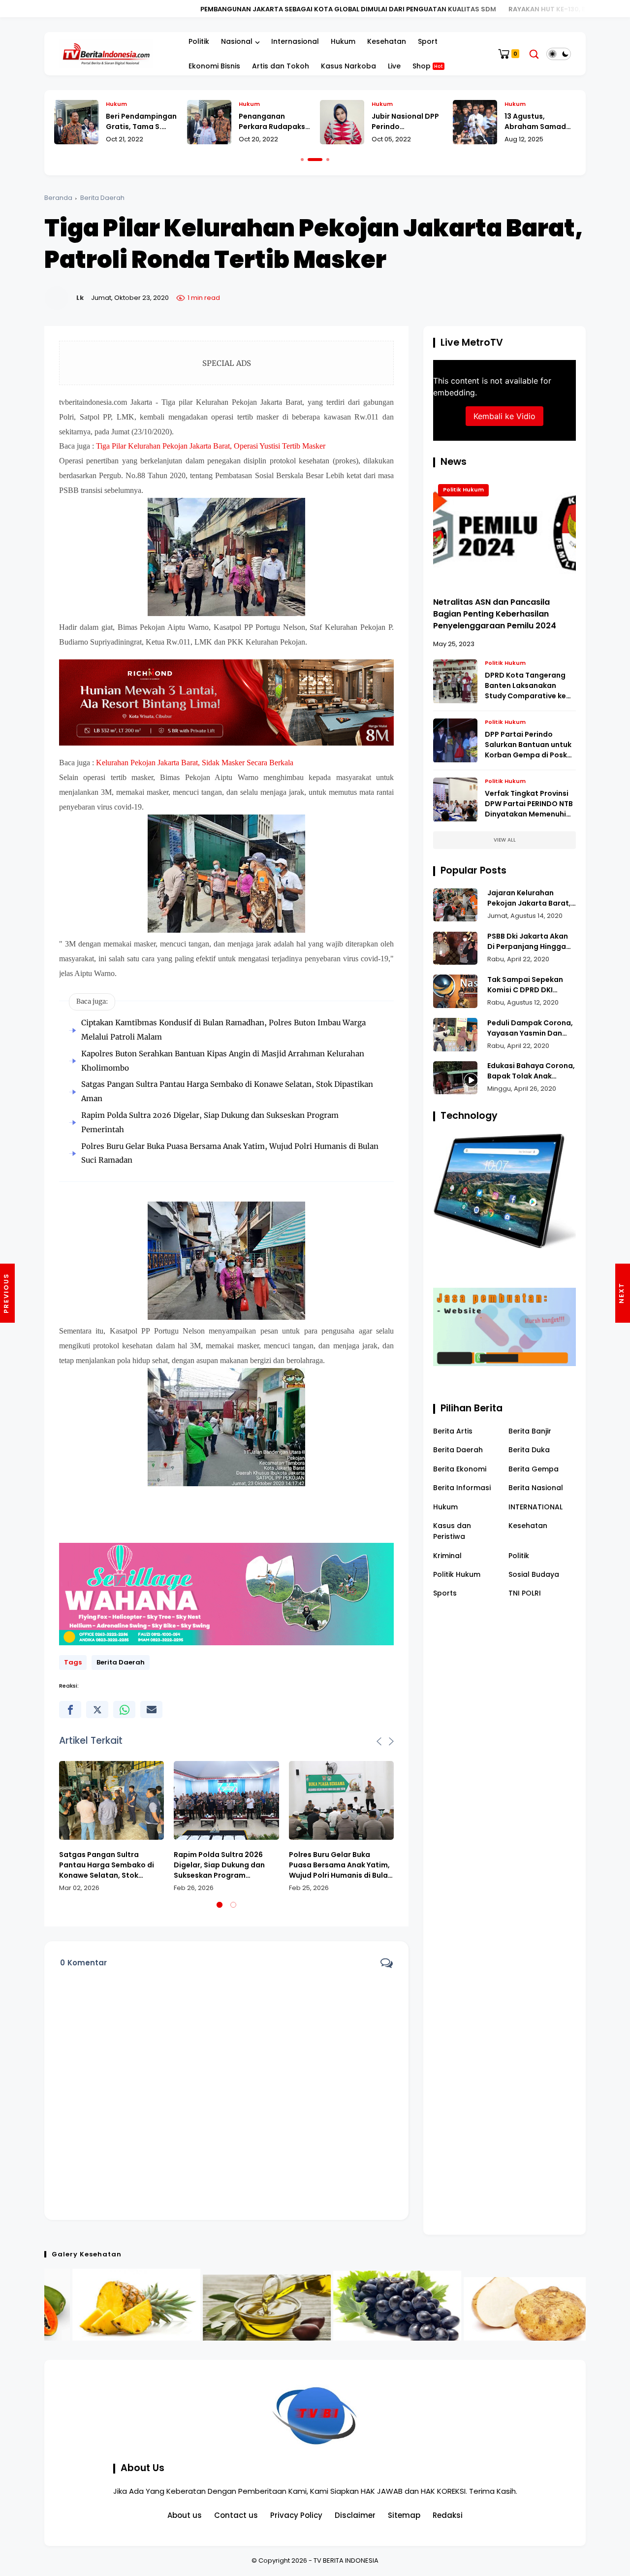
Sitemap (404, 2515)
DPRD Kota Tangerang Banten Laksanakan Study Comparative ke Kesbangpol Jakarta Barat (525, 686)
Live (394, 66)
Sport (428, 41)
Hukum (343, 41)
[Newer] (623, 1293)
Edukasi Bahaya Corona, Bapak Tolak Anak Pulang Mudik (531, 1072)
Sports (445, 1594)
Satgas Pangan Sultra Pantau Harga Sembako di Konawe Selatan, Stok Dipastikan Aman (107, 1865)
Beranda (58, 198)
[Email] (151, 1710)
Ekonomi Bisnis (214, 66)
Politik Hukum (463, 490)
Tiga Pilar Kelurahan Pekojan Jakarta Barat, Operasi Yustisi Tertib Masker (211, 446)
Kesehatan (387, 41)
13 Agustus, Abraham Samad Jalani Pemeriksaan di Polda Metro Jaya (540, 122)
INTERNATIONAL (535, 1507)
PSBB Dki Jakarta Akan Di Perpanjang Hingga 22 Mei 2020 (528, 942)
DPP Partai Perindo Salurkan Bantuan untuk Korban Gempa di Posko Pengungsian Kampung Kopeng (528, 745)
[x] (97, 1710)
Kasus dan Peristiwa (452, 1531)
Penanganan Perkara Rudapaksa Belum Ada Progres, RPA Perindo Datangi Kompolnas (274, 122)
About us (185, 2515)
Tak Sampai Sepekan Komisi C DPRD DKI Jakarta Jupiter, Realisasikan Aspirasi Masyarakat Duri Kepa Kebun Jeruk (528, 985)
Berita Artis (453, 1431)
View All (505, 840)
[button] (302, 160)
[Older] (7, 1293)
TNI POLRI (525, 1594)
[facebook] (70, 1710)
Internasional (295, 41)
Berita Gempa (534, 1469)
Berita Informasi (462, 1488)
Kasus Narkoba (348, 66)
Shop (428, 66)
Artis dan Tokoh (281, 66)
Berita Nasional (536, 1488)
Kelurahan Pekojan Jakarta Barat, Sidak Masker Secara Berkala (195, 763)
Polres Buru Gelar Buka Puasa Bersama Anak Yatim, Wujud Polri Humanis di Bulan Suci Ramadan (341, 1865)
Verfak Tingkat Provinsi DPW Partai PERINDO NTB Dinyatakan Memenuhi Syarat (529, 804)
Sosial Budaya (534, 1575)
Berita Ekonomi (460, 1469)
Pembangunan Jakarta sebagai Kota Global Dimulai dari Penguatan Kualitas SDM (204, 9)
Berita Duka (529, 1450)
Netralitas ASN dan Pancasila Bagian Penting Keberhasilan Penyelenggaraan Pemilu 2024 (495, 614)
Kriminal (447, 1556)
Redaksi (448, 2515)
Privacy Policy (296, 2515)
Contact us (236, 2515)
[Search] (534, 54)
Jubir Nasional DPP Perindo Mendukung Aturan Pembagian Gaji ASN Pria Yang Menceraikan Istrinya (406, 122)
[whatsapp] (124, 1710)
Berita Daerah (102, 198)
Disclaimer (355, 2515)
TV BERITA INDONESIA (346, 2560)
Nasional (237, 41)
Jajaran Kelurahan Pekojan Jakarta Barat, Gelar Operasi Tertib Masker (529, 899)
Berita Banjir (530, 1431)
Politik (199, 41)
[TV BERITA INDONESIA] (106, 53)
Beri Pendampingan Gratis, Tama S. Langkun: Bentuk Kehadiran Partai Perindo (141, 122)
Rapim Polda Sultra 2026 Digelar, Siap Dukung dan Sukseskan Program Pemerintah (219, 1865)
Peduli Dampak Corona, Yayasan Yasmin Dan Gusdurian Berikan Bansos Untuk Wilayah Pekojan (530, 1028)
